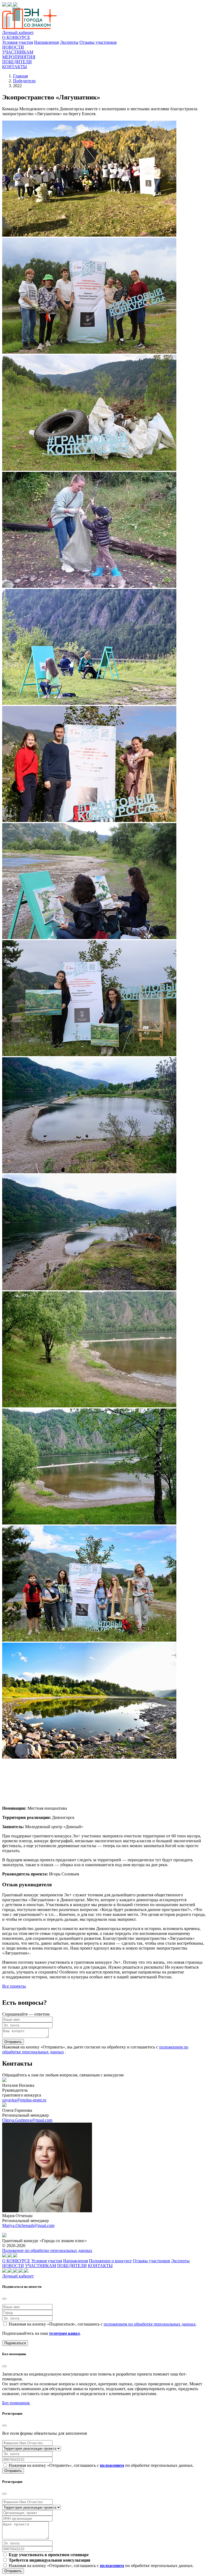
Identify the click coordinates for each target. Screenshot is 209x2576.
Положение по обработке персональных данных (47, 2250)
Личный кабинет (18, 32)
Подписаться (15, 2343)
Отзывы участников (98, 42)
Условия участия (18, 42)
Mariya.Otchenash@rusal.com (28, 2225)
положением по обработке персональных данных (150, 2324)
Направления (46, 42)
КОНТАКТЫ (15, 67)
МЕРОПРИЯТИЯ (19, 57)
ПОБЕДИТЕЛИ (17, 62)
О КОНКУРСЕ (16, 37)
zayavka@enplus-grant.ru (24, 2100)
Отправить (13, 2042)
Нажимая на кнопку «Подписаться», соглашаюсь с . (103, 2324)
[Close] (4, 2299)
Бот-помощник (16, 2403)
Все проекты (14, 1986)
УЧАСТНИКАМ (18, 52)
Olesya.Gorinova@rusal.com (27, 2120)
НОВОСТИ (13, 47)
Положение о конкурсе (110, 2261)
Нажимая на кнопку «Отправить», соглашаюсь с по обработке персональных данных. (101, 2465)
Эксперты (69, 42)
